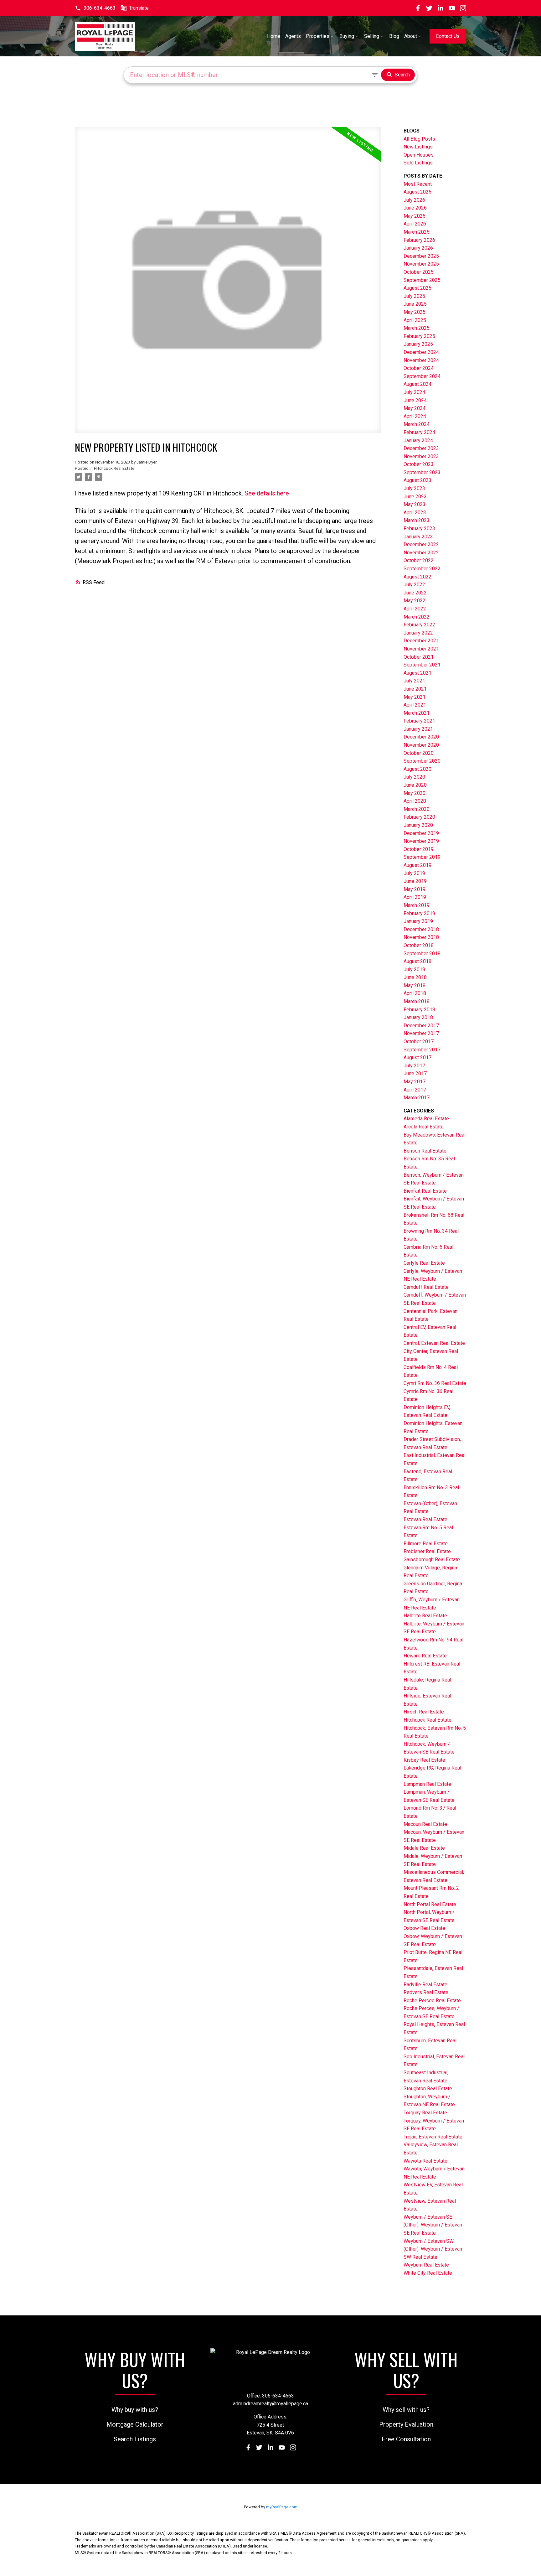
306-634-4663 (100, 8)
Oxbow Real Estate (424, 1928)
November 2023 (421, 456)
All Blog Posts (419, 139)
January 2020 (418, 825)
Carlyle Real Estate (424, 1263)
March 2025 (417, 328)
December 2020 (421, 737)
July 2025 (414, 296)
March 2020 (417, 809)
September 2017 (422, 1050)
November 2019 (421, 841)
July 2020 (414, 777)
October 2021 (419, 657)
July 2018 (414, 969)
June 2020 (415, 785)
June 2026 (415, 208)
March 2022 (417, 617)
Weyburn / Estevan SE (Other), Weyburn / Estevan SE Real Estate (433, 2225)
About (411, 36)
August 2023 (417, 480)
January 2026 (418, 248)
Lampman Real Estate (427, 1784)
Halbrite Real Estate (425, 1616)
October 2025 (419, 272)
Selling (372, 36)
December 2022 (421, 544)
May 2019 (415, 889)
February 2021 (419, 721)
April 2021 (415, 705)
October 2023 (419, 464)
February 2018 (419, 1010)
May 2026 (415, 216)
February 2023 (419, 529)
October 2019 (419, 849)
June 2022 (415, 593)
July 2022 (414, 585)
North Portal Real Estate (430, 1904)
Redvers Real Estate (426, 1992)
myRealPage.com (282, 2507)
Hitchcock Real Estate (114, 468)
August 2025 (417, 288)
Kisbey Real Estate (424, 1760)
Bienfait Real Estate (425, 1191)
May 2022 (415, 601)
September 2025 (422, 280)
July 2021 (414, 681)
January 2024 (418, 441)
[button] (95, 8)
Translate (139, 8)
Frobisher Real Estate (427, 1551)
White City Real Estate (428, 2273)
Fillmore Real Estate (426, 1544)
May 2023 (415, 504)
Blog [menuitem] (394, 36)
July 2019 (414, 873)
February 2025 (419, 336)
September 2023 (422, 472)
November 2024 (421, 360)
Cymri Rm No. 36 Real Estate (435, 1383)
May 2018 (415, 985)
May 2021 (415, 697)
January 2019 (418, 921)
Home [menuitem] (274, 36)
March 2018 (417, 1001)
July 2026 (414, 200)
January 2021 (418, 729)
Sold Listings (418, 163)
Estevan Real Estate (425, 1519)
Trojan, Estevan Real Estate (433, 2137)
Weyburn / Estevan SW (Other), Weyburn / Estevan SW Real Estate (433, 2249)
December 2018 (421, 929)
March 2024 (417, 424)
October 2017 (419, 1042)
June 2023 (415, 497)
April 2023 (415, 513)
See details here (267, 493)
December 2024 (421, 352)
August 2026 (417, 192)
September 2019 (422, 857)
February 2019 (419, 913)
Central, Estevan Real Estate (434, 1343)
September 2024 (422, 376)
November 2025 (421, 264)
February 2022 (419, 625)
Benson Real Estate (425, 1151)
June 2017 (415, 1073)
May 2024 (415, 408)
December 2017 (421, 1026)
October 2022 (419, 560)
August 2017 (417, 1057)
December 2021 (421, 641)
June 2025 (415, 304)
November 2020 (421, 745)
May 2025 (415, 312)
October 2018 (419, 945)
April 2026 (415, 224)
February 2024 (419, 432)
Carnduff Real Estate (426, 1287)
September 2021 (422, 665)
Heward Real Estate (425, 1656)
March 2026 (417, 232)
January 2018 (418, 1017)
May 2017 (415, 1082)
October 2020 (419, 753)
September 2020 (422, 761)
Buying (347, 36)
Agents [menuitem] (293, 36)
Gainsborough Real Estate (432, 1560)
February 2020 (419, 817)
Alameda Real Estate (426, 1119)
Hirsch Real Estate (424, 1712)
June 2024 (415, 400)
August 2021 (417, 673)
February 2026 (419, 240)
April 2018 (415, 993)
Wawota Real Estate (425, 2161)
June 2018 (415, 977)
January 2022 (418, 633)
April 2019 (415, 897)
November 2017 (421, 1033)
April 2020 (415, 801)
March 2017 (417, 1098)
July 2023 (414, 488)
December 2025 (421, 256)
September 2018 (422, 954)
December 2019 (421, 833)
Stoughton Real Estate (428, 2089)
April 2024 (415, 416)
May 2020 (415, 793)
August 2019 (417, 865)
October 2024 (419, 368)
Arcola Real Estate (424, 1127)
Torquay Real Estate (425, 2113)
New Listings (418, 147)
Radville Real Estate (425, 1985)
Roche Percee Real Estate (432, 2001)
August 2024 (417, 384)
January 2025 (418, 344)
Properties (318, 36)
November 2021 (421, 649)
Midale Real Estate (424, 1848)
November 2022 (421, 553)
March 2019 (417, 905)
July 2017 (414, 1066)
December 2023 (421, 448)
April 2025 (415, 320)
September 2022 (422, 569)
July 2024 (414, 392)
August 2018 (417, 961)
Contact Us (448, 36)
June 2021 (415, 689)
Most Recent (418, 184)
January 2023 (418, 537)
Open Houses (419, 155)
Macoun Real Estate (425, 1824)
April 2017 (415, 1090)
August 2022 (417, 577)
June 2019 (415, 881)
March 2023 (417, 520)
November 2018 (421, 937)
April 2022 (415, 609)
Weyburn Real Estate (426, 2265)
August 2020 (417, 769)
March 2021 (417, 713)
